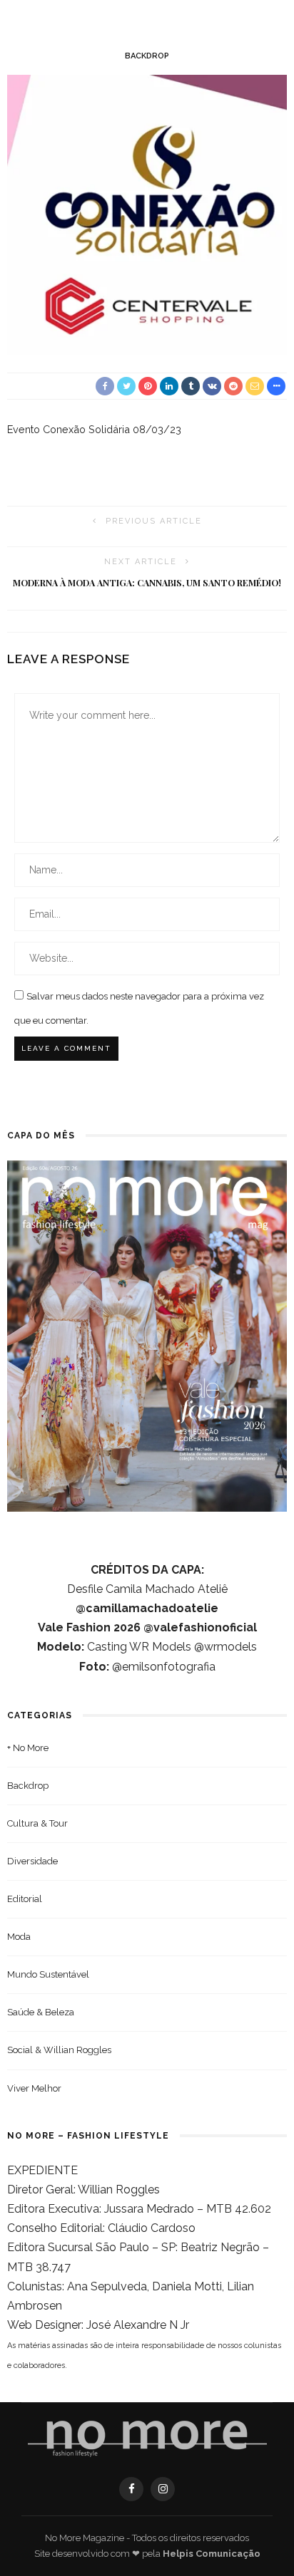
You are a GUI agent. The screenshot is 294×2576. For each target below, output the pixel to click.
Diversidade (32, 1861)
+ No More (28, 1748)
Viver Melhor (34, 2088)
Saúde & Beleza (41, 2012)
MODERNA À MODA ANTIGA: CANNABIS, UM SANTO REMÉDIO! (147, 583)
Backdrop (147, 56)
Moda (19, 1937)
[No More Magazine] (147, 2439)
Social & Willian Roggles (59, 2050)
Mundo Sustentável (48, 1974)
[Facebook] (131, 2489)
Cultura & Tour (37, 1823)
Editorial (25, 1899)
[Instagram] (163, 2489)
